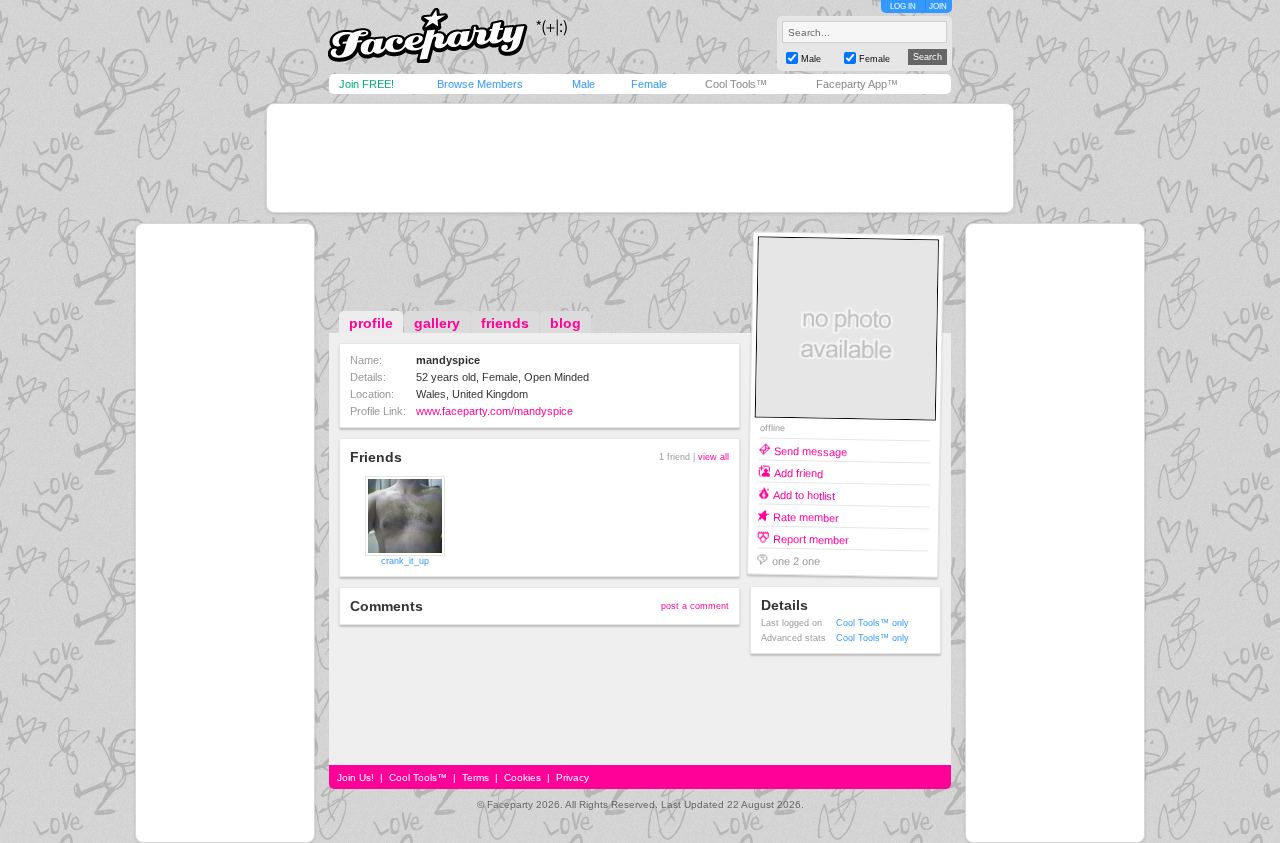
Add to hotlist (804, 494)
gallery (437, 323)
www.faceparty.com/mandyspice (494, 411)
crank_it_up (405, 561)
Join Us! (355, 777)
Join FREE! (366, 84)
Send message (810, 450)
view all (713, 457)
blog (565, 323)
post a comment (695, 606)
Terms (475, 777)
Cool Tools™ (736, 84)
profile (371, 323)
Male (583, 84)
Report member (811, 538)
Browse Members (480, 84)
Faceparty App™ (857, 84)
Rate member (806, 516)
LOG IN (903, 6)
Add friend (798, 472)
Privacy (572, 777)
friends (505, 323)
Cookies (522, 777)
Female (649, 84)
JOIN (938, 6)
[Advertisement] (640, 158)
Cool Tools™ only (872, 623)
